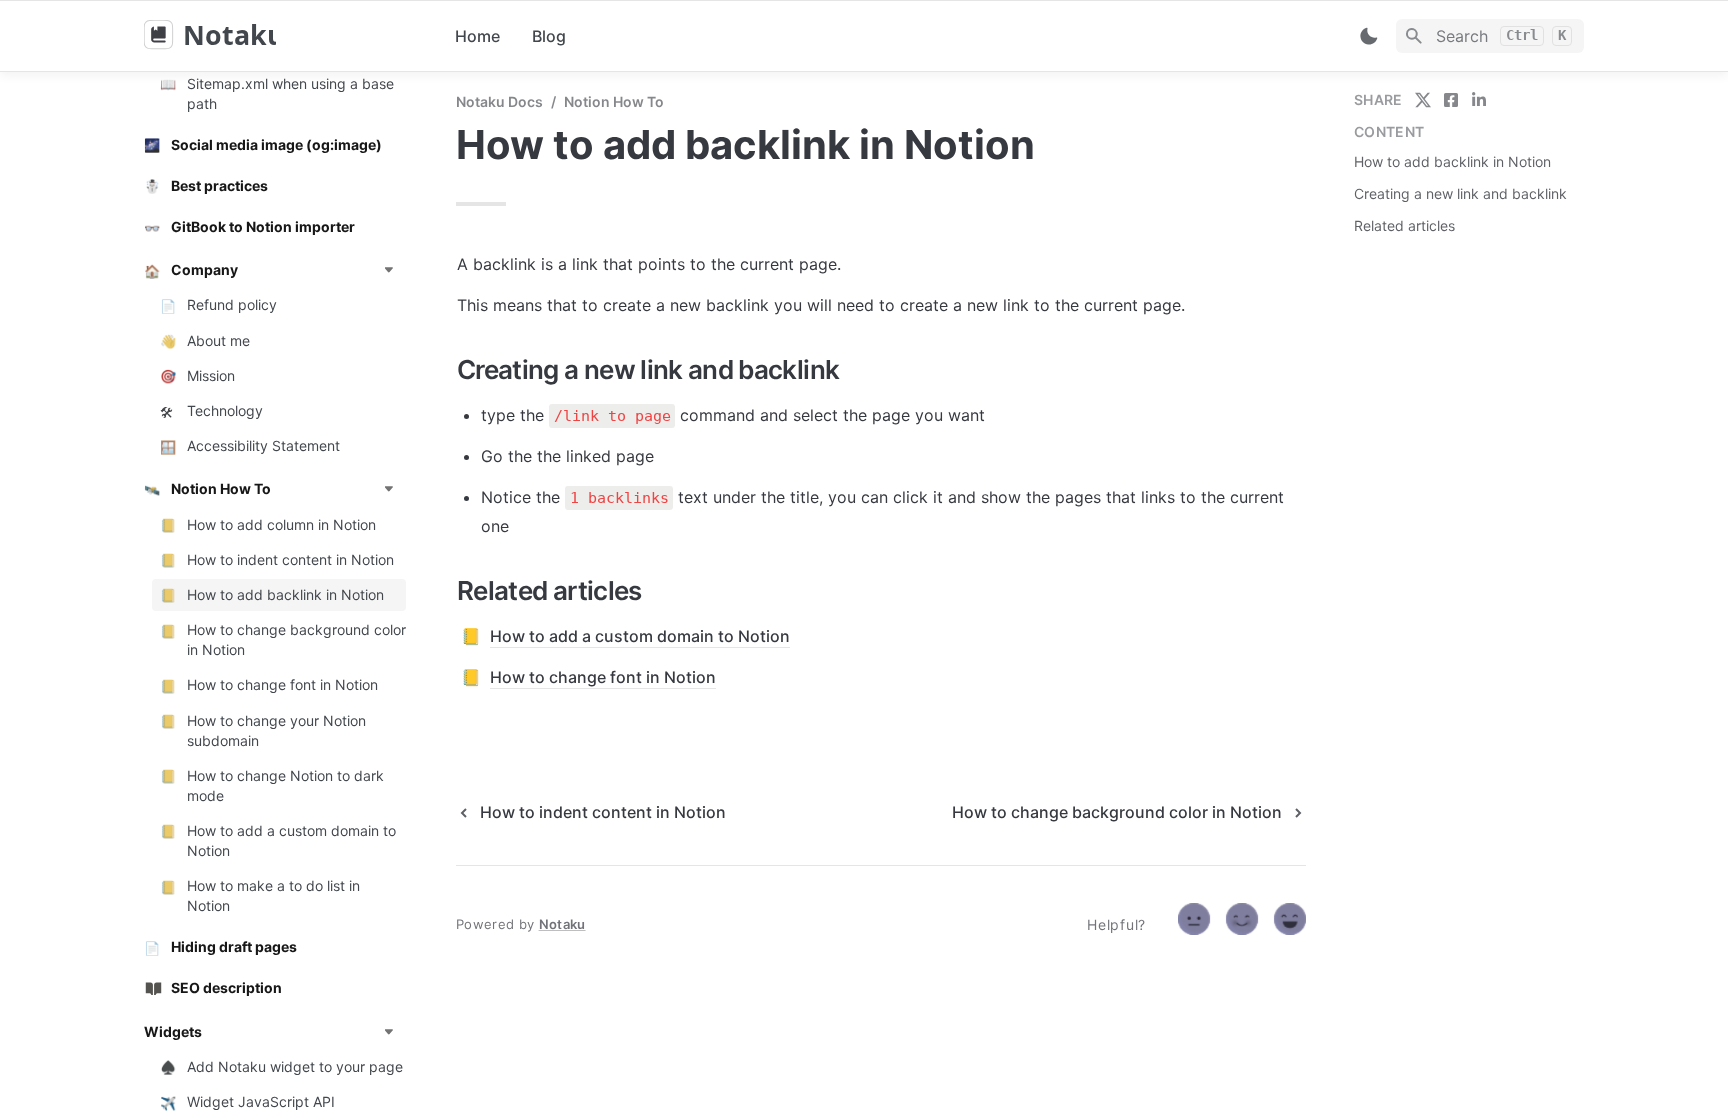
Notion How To (614, 101)
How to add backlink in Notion (1452, 161)
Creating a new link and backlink (1460, 193)
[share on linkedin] (1479, 100)
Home (477, 36)
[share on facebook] (1451, 100)
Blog (549, 36)
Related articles (1404, 225)
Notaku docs (499, 101)
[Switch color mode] (1369, 36)
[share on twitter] (1423, 100)
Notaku (562, 924)
